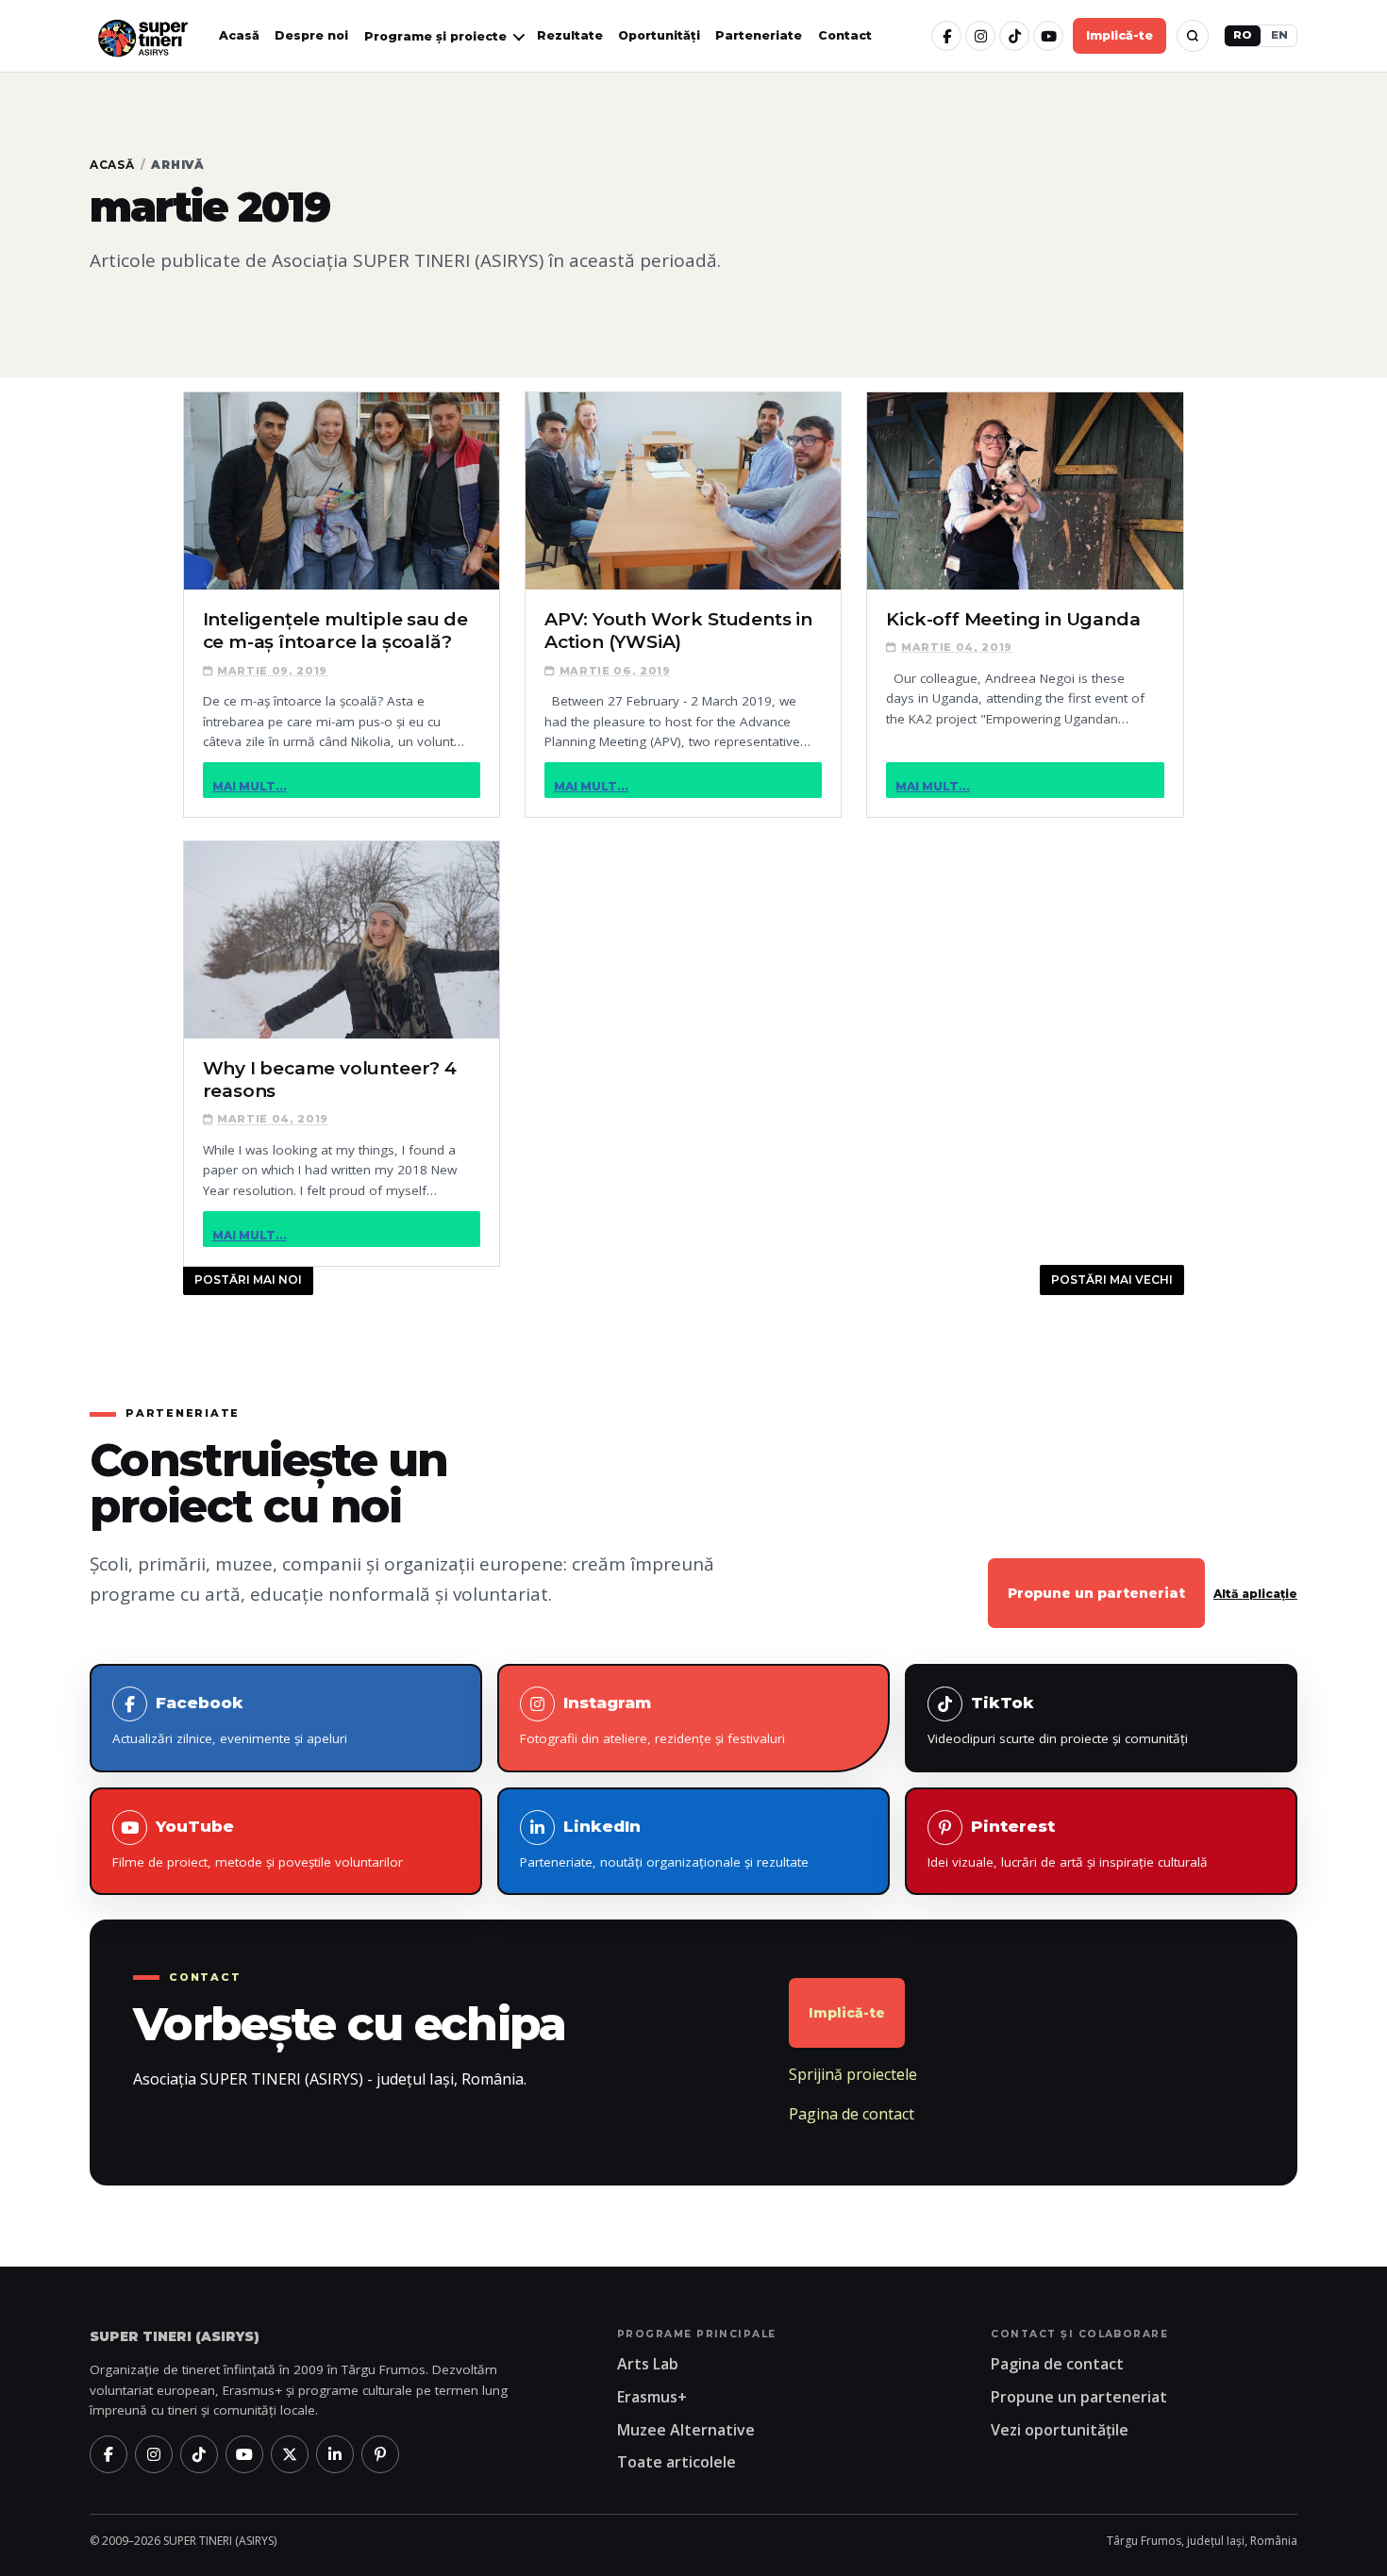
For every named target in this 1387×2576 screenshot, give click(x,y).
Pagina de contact (852, 2114)
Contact (845, 35)
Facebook (230, 1720)
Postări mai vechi (1112, 1280)
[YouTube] (1048, 36)
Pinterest (1068, 1844)
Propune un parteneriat (1096, 1593)
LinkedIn (664, 1844)
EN (1279, 35)
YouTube (258, 1844)
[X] (290, 2454)
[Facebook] (946, 36)
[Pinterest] (380, 2454)
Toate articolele (677, 2462)
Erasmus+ (652, 2397)
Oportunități (659, 35)
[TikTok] (1014, 36)
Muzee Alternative (686, 2430)
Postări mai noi (248, 1280)
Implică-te (1120, 35)
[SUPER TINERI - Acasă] (142, 36)
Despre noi (311, 35)
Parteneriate (759, 35)
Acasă (239, 35)
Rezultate (570, 35)
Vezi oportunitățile (1060, 2430)
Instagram (652, 1720)
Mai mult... (250, 786)
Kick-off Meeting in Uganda (1013, 619)
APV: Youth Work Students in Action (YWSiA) (678, 631)
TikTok (1058, 1720)
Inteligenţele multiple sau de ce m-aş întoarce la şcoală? (336, 631)
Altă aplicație (1255, 1594)
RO (1243, 35)
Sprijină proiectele (853, 2074)
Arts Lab (648, 2364)
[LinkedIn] (335, 2454)
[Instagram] (980, 36)
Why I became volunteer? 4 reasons (330, 1080)
